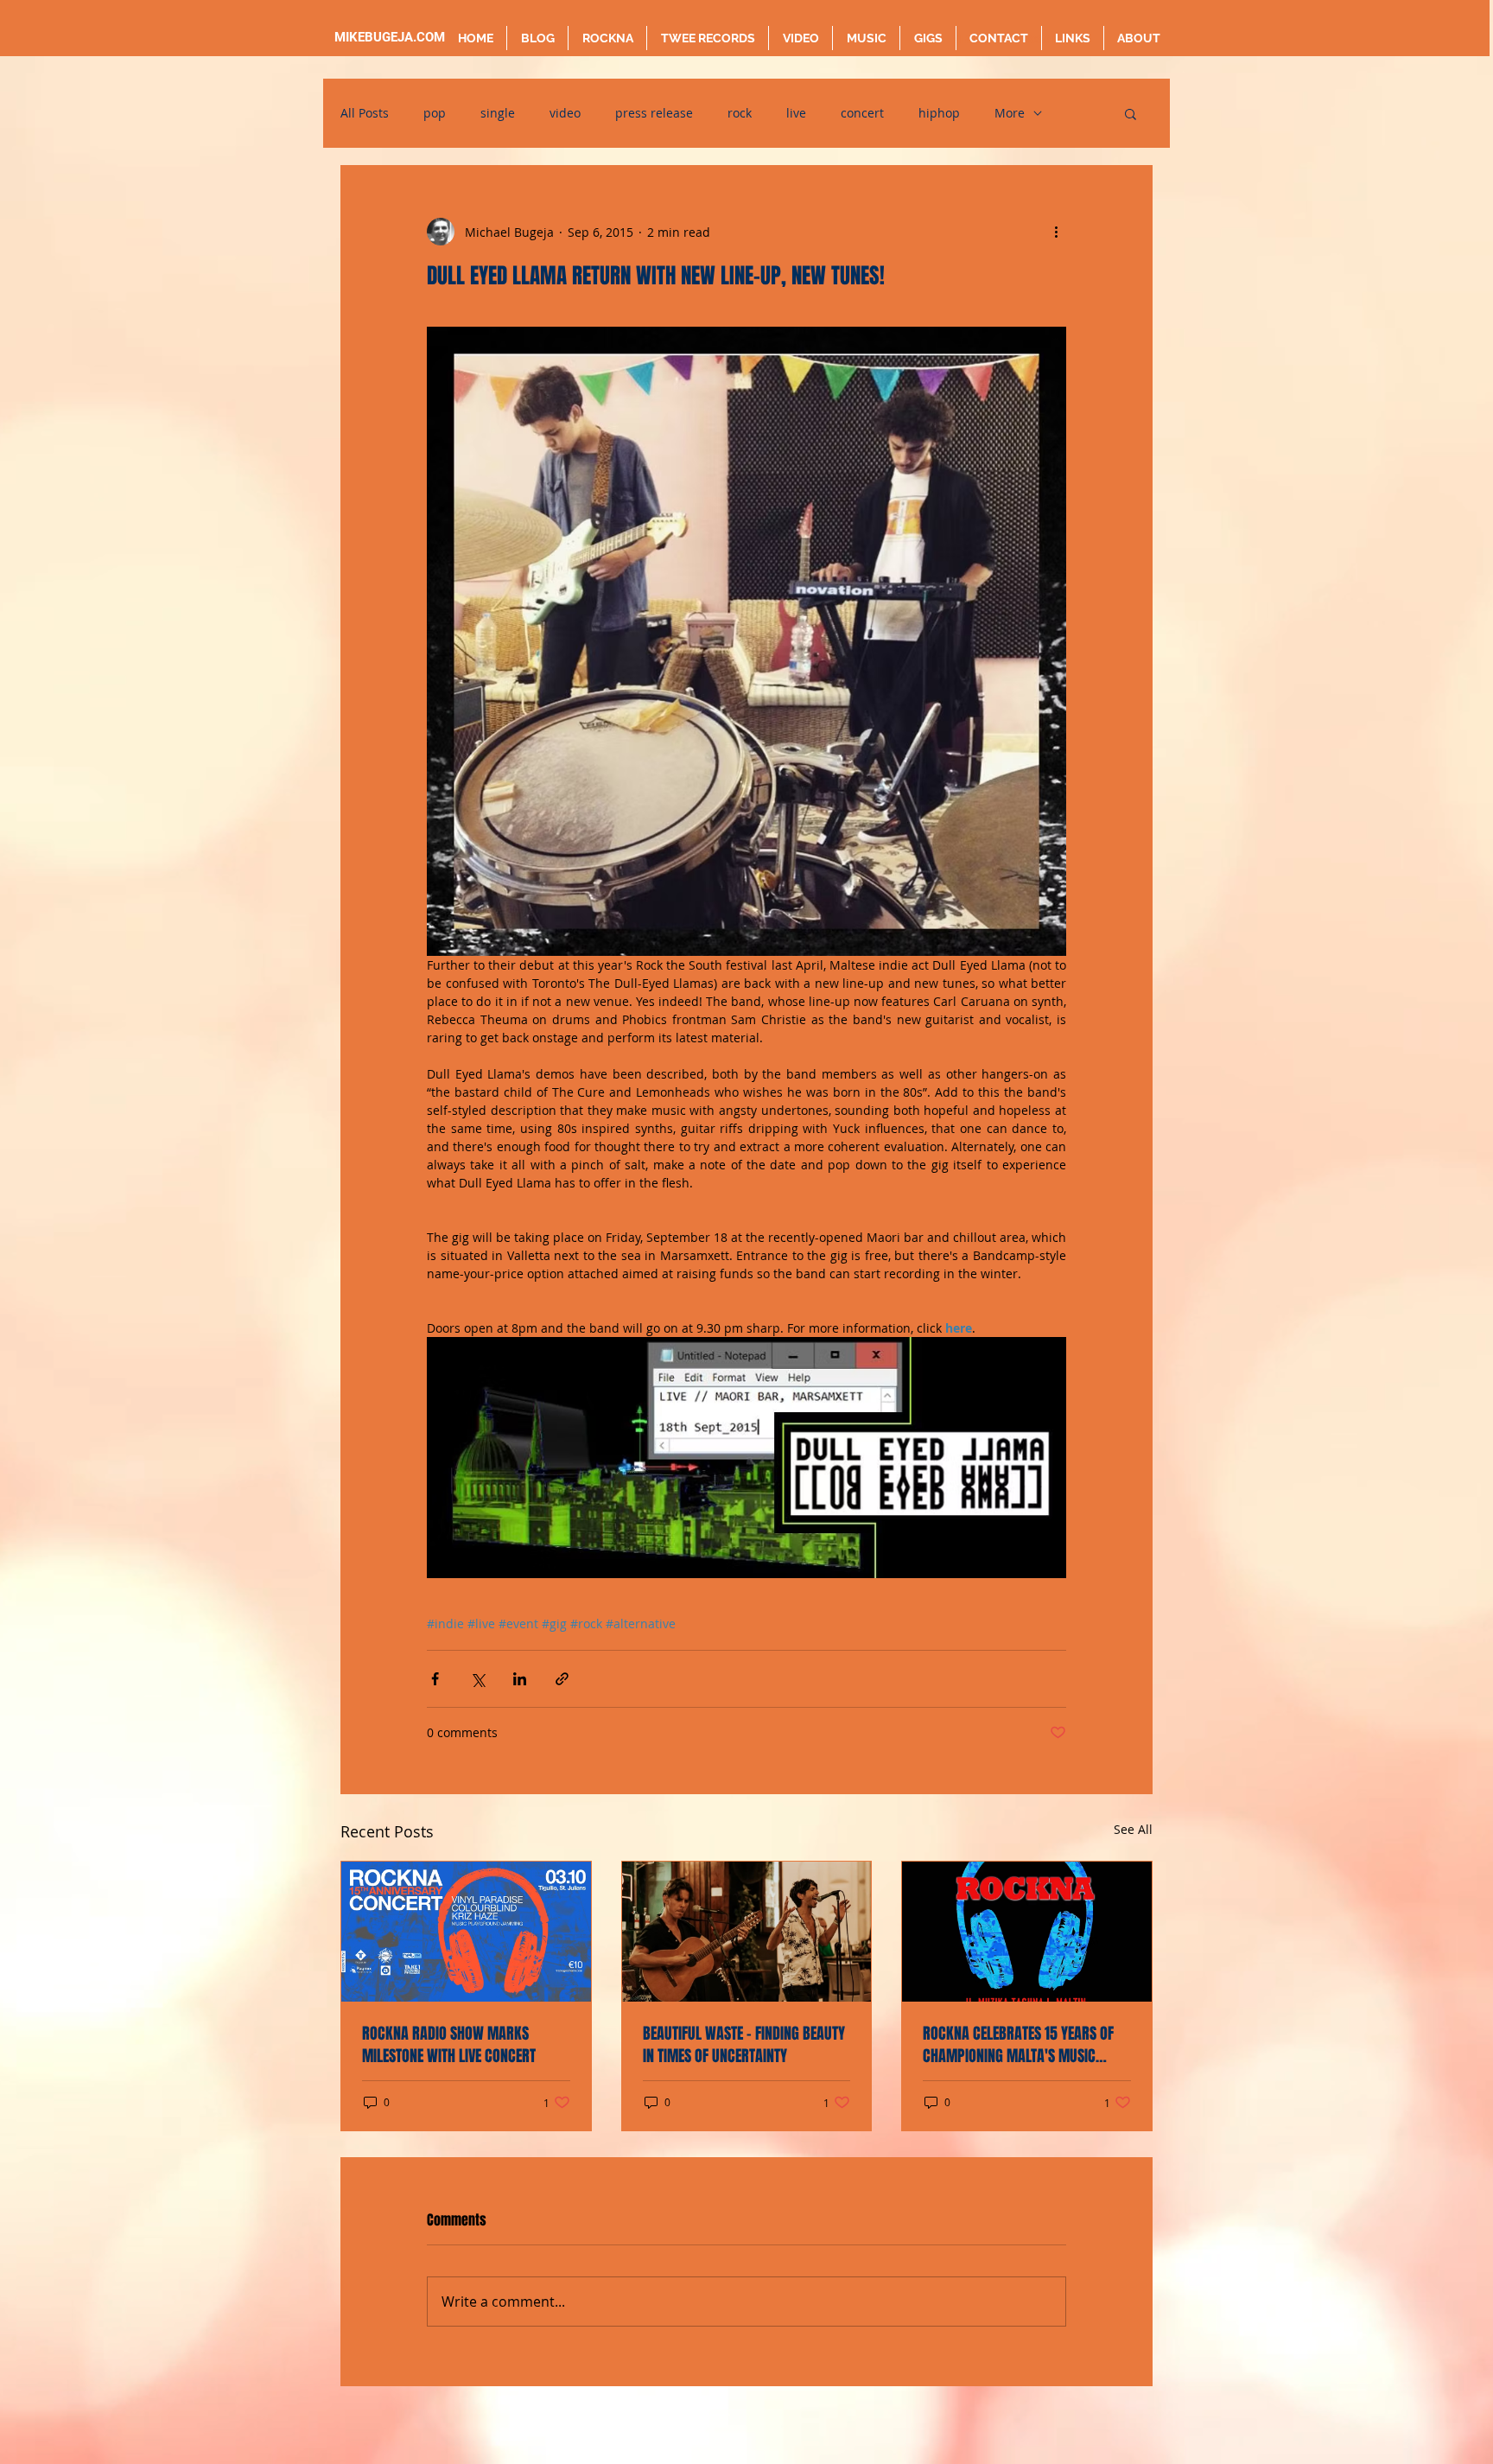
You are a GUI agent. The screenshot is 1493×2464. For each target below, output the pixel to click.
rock (740, 113)
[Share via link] (562, 1679)
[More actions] (1056, 232)
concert (862, 113)
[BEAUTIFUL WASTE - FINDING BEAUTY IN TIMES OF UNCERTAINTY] (747, 1932)
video (565, 113)
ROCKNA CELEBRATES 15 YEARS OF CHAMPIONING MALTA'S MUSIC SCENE (1018, 2045)
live (796, 113)
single (498, 113)
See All (1133, 1829)
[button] (1131, 113)
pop (435, 113)
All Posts (365, 113)
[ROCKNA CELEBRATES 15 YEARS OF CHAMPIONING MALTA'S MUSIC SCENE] (1027, 1932)
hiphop (939, 113)
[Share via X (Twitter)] (477, 1679)
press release (654, 113)
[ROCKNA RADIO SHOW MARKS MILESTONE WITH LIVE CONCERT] (466, 1932)
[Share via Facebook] (435, 1679)
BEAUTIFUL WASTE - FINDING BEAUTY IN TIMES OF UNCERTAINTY (744, 2045)
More (1010, 113)
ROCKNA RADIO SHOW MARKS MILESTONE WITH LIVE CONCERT (449, 2045)
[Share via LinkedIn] (520, 1679)
